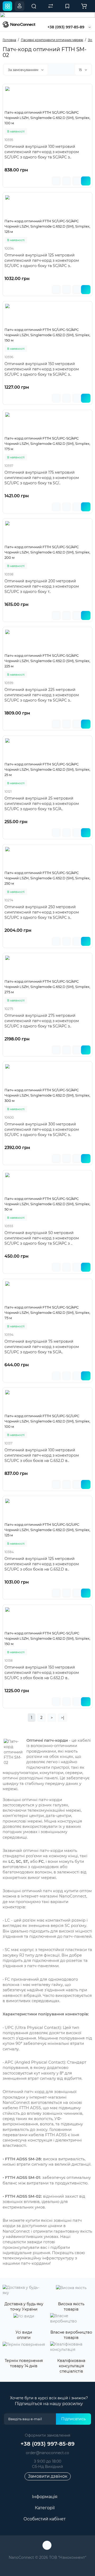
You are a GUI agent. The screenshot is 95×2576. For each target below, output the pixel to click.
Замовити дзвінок (48, 2476)
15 (81, 70)
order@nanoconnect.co (47, 2453)
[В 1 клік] (56, 181)
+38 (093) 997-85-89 (66, 27)
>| (63, 1718)
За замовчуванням (23, 70)
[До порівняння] (77, 181)
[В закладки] (66, 181)
